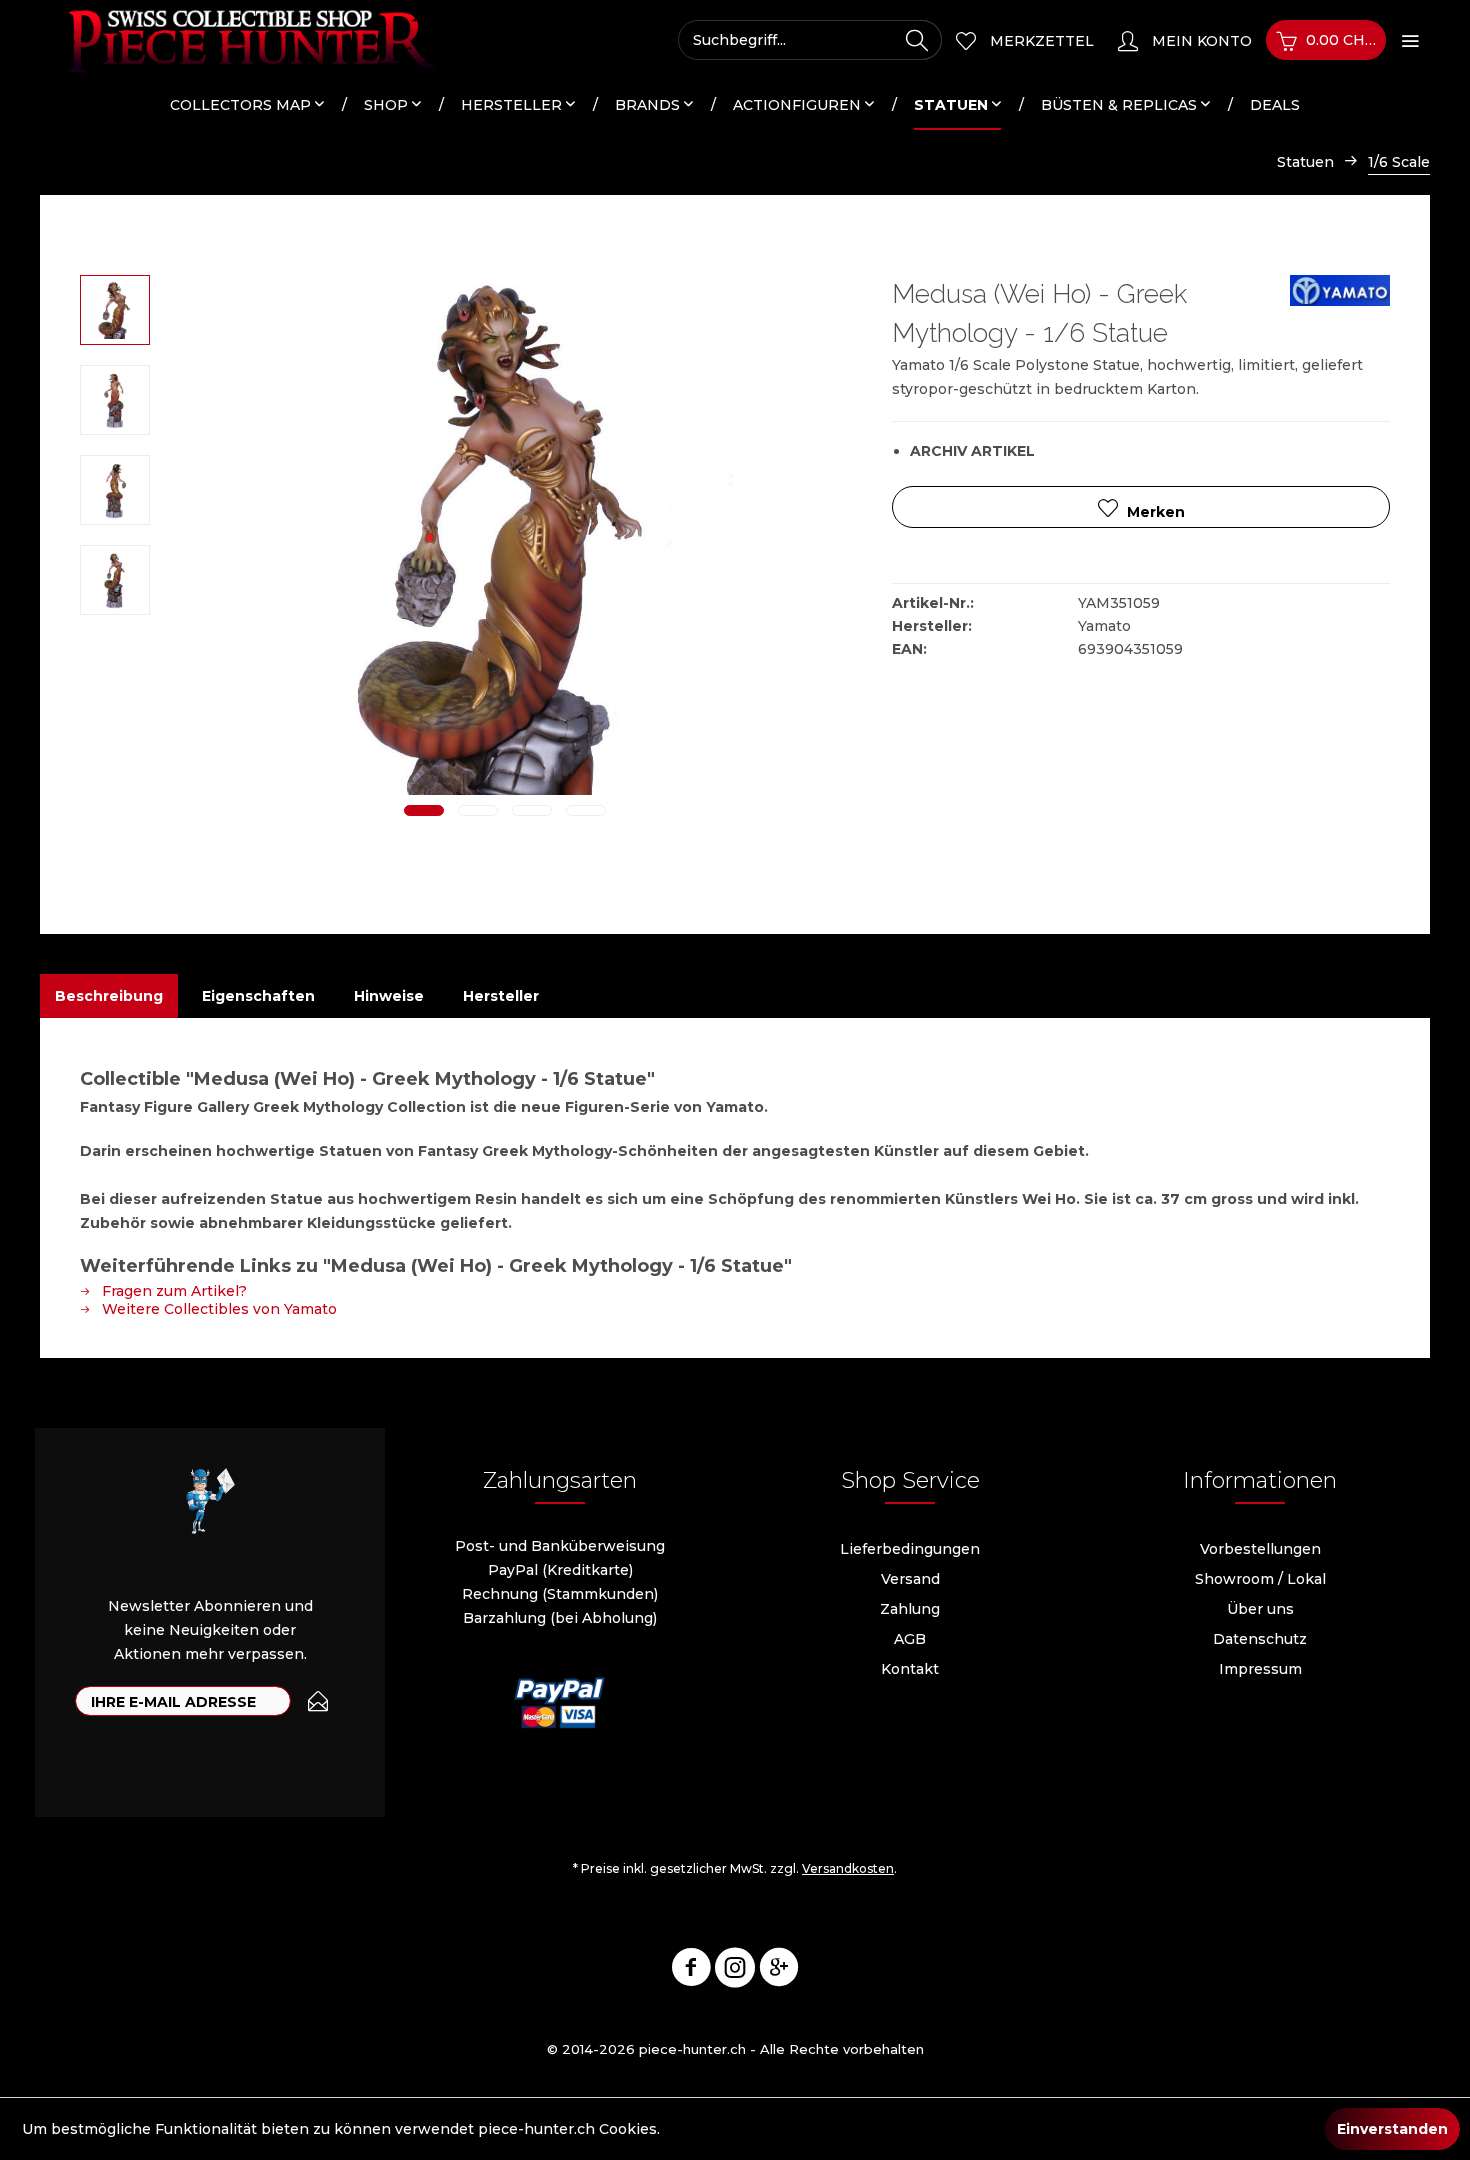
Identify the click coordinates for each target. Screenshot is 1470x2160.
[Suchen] (917, 40)
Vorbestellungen (1260, 1549)
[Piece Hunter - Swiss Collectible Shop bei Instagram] (735, 1971)
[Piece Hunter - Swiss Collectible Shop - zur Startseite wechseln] (240, 40)
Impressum (1260, 1669)
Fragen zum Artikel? (172, 1291)
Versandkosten (848, 1868)
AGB (910, 1639)
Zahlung (910, 1609)
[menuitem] (810, 40)
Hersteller (501, 996)
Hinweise (389, 996)
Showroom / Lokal (1260, 1579)
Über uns (1260, 1609)
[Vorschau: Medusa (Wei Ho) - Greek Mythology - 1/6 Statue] (115, 310)
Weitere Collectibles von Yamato (217, 1309)
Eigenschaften (258, 996)
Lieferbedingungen (910, 1549)
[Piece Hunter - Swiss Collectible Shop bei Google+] (779, 1971)
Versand (910, 1579)
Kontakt (910, 1669)
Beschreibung (109, 996)
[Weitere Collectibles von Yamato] (1340, 310)
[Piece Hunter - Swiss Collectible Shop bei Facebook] (691, 1971)
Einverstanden (1392, 2129)
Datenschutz (1260, 1639)
